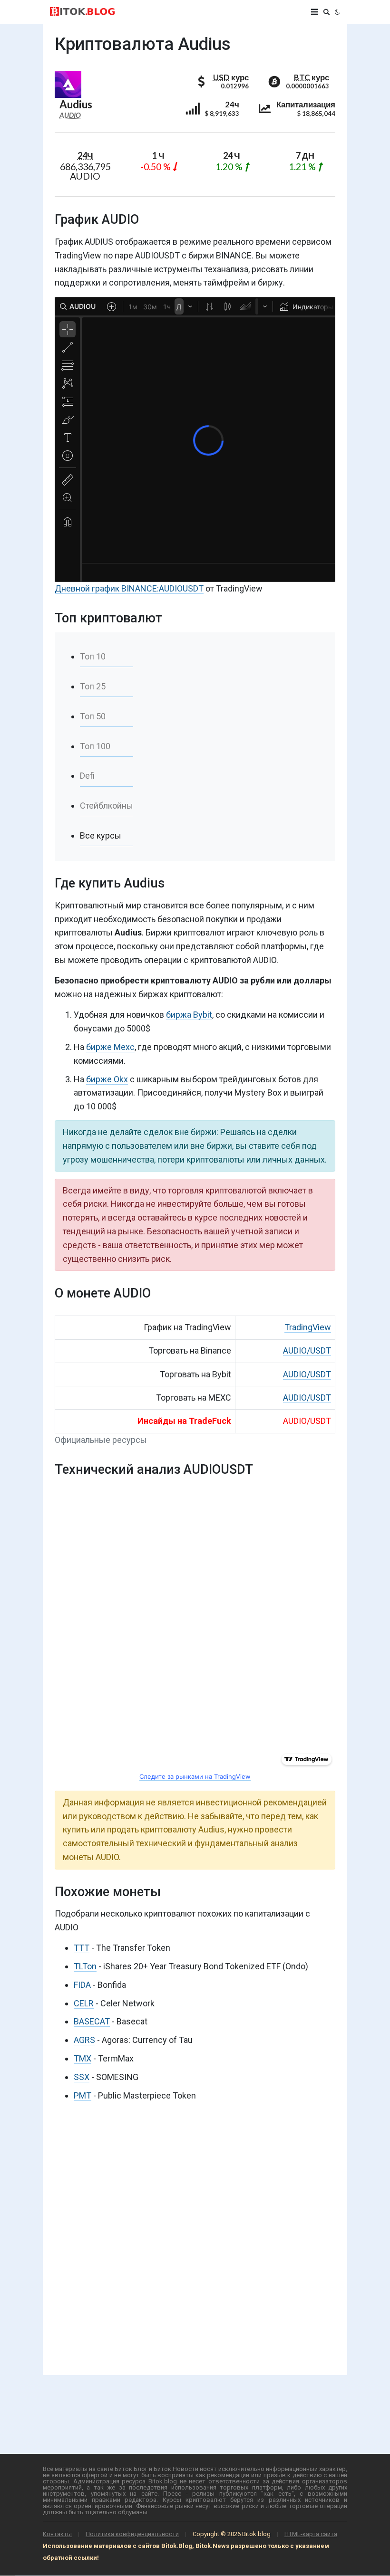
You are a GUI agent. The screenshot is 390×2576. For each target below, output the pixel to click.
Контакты (57, 2534)
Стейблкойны (107, 806)
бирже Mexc (110, 1047)
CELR (84, 2003)
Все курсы (101, 835)
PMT (83, 2095)
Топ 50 (93, 716)
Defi (87, 776)
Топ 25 (93, 686)
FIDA (82, 1985)
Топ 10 (93, 656)
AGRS (84, 2040)
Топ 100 (95, 746)
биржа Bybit (189, 1015)
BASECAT (92, 2021)
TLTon (85, 1966)
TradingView (308, 1327)
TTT (82, 1948)
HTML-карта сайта (311, 2534)
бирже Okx (107, 1079)
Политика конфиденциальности (132, 2534)
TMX (83, 2058)
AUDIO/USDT (307, 1350)
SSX (82, 2077)
